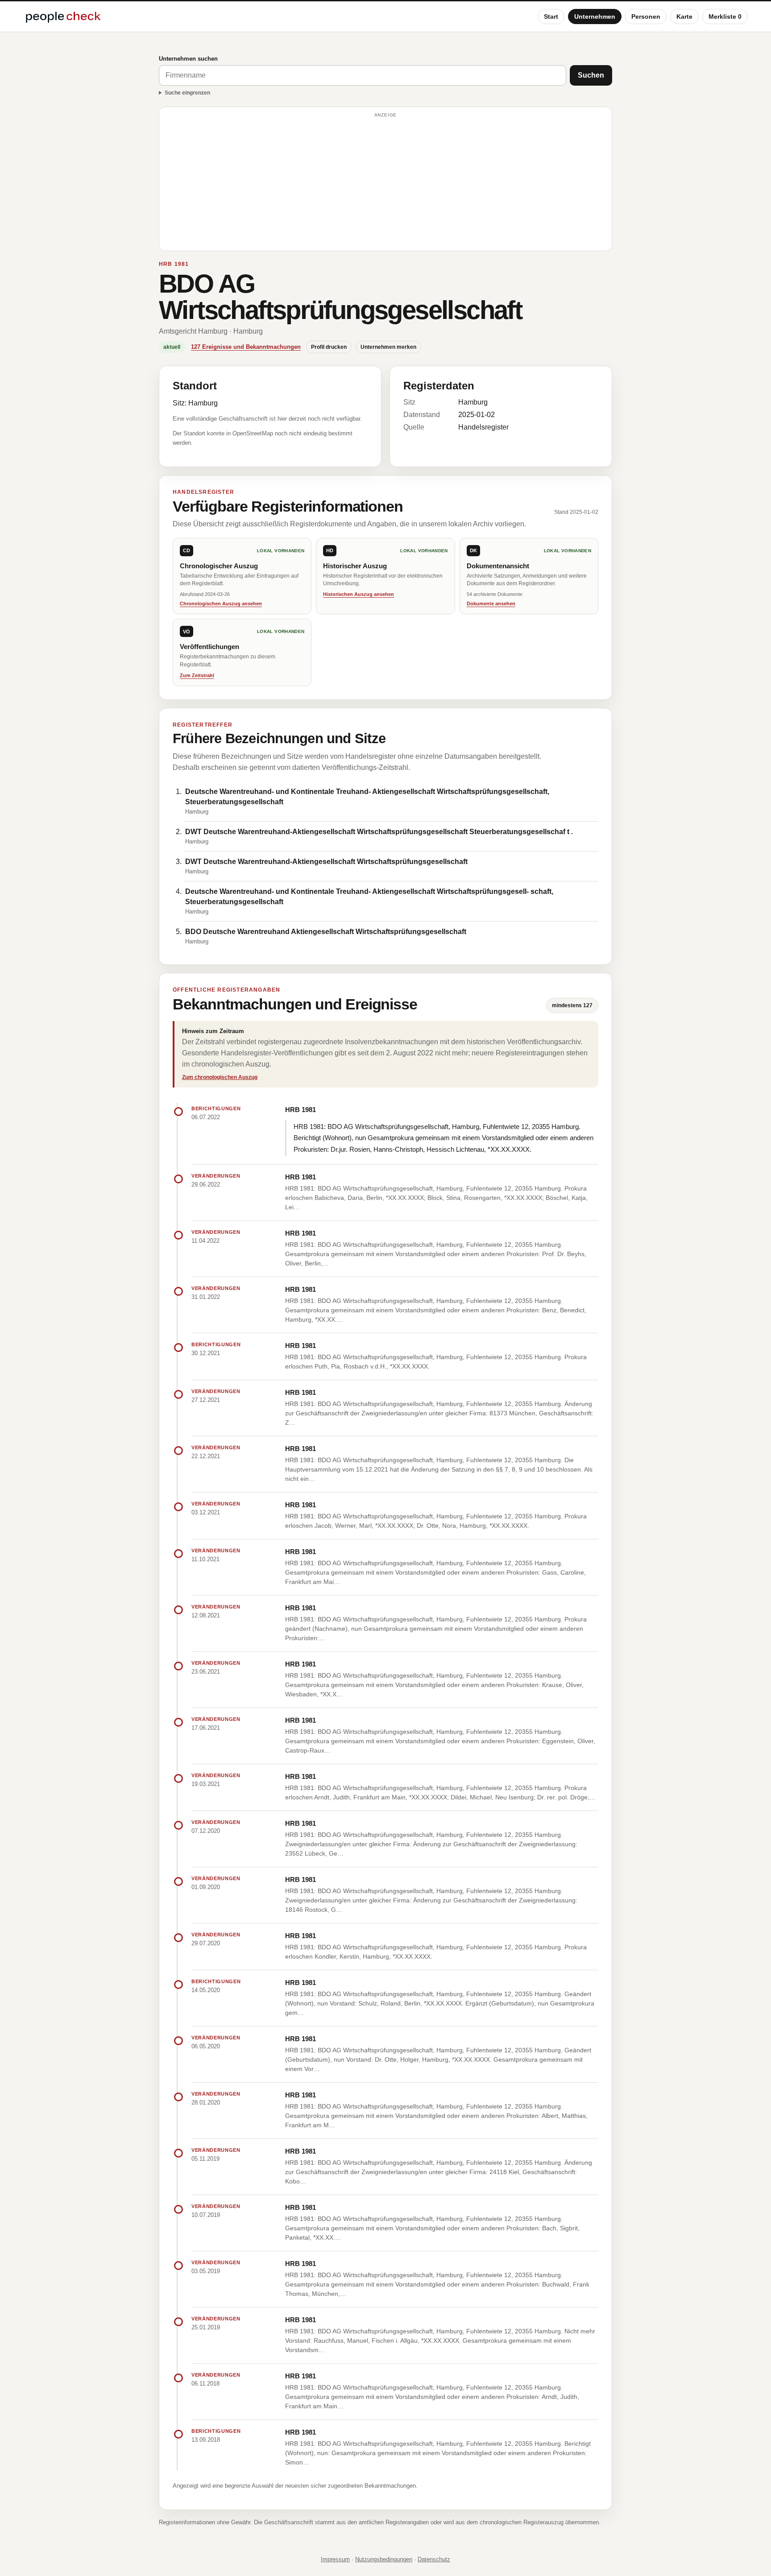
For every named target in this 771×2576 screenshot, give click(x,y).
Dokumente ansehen (491, 604)
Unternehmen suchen (188, 59)
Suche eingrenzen (187, 93)
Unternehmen (595, 17)
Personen (646, 17)
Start (551, 17)
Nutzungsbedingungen (384, 2559)
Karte (684, 17)
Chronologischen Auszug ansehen (221, 604)
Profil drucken (329, 347)
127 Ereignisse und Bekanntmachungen (246, 347)
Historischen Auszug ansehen (359, 594)
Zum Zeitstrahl (197, 675)
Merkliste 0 (725, 17)
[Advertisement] (385, 183)
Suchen (591, 75)
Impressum (335, 2559)
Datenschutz (434, 2559)
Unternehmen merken (388, 347)
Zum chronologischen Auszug (220, 1077)
